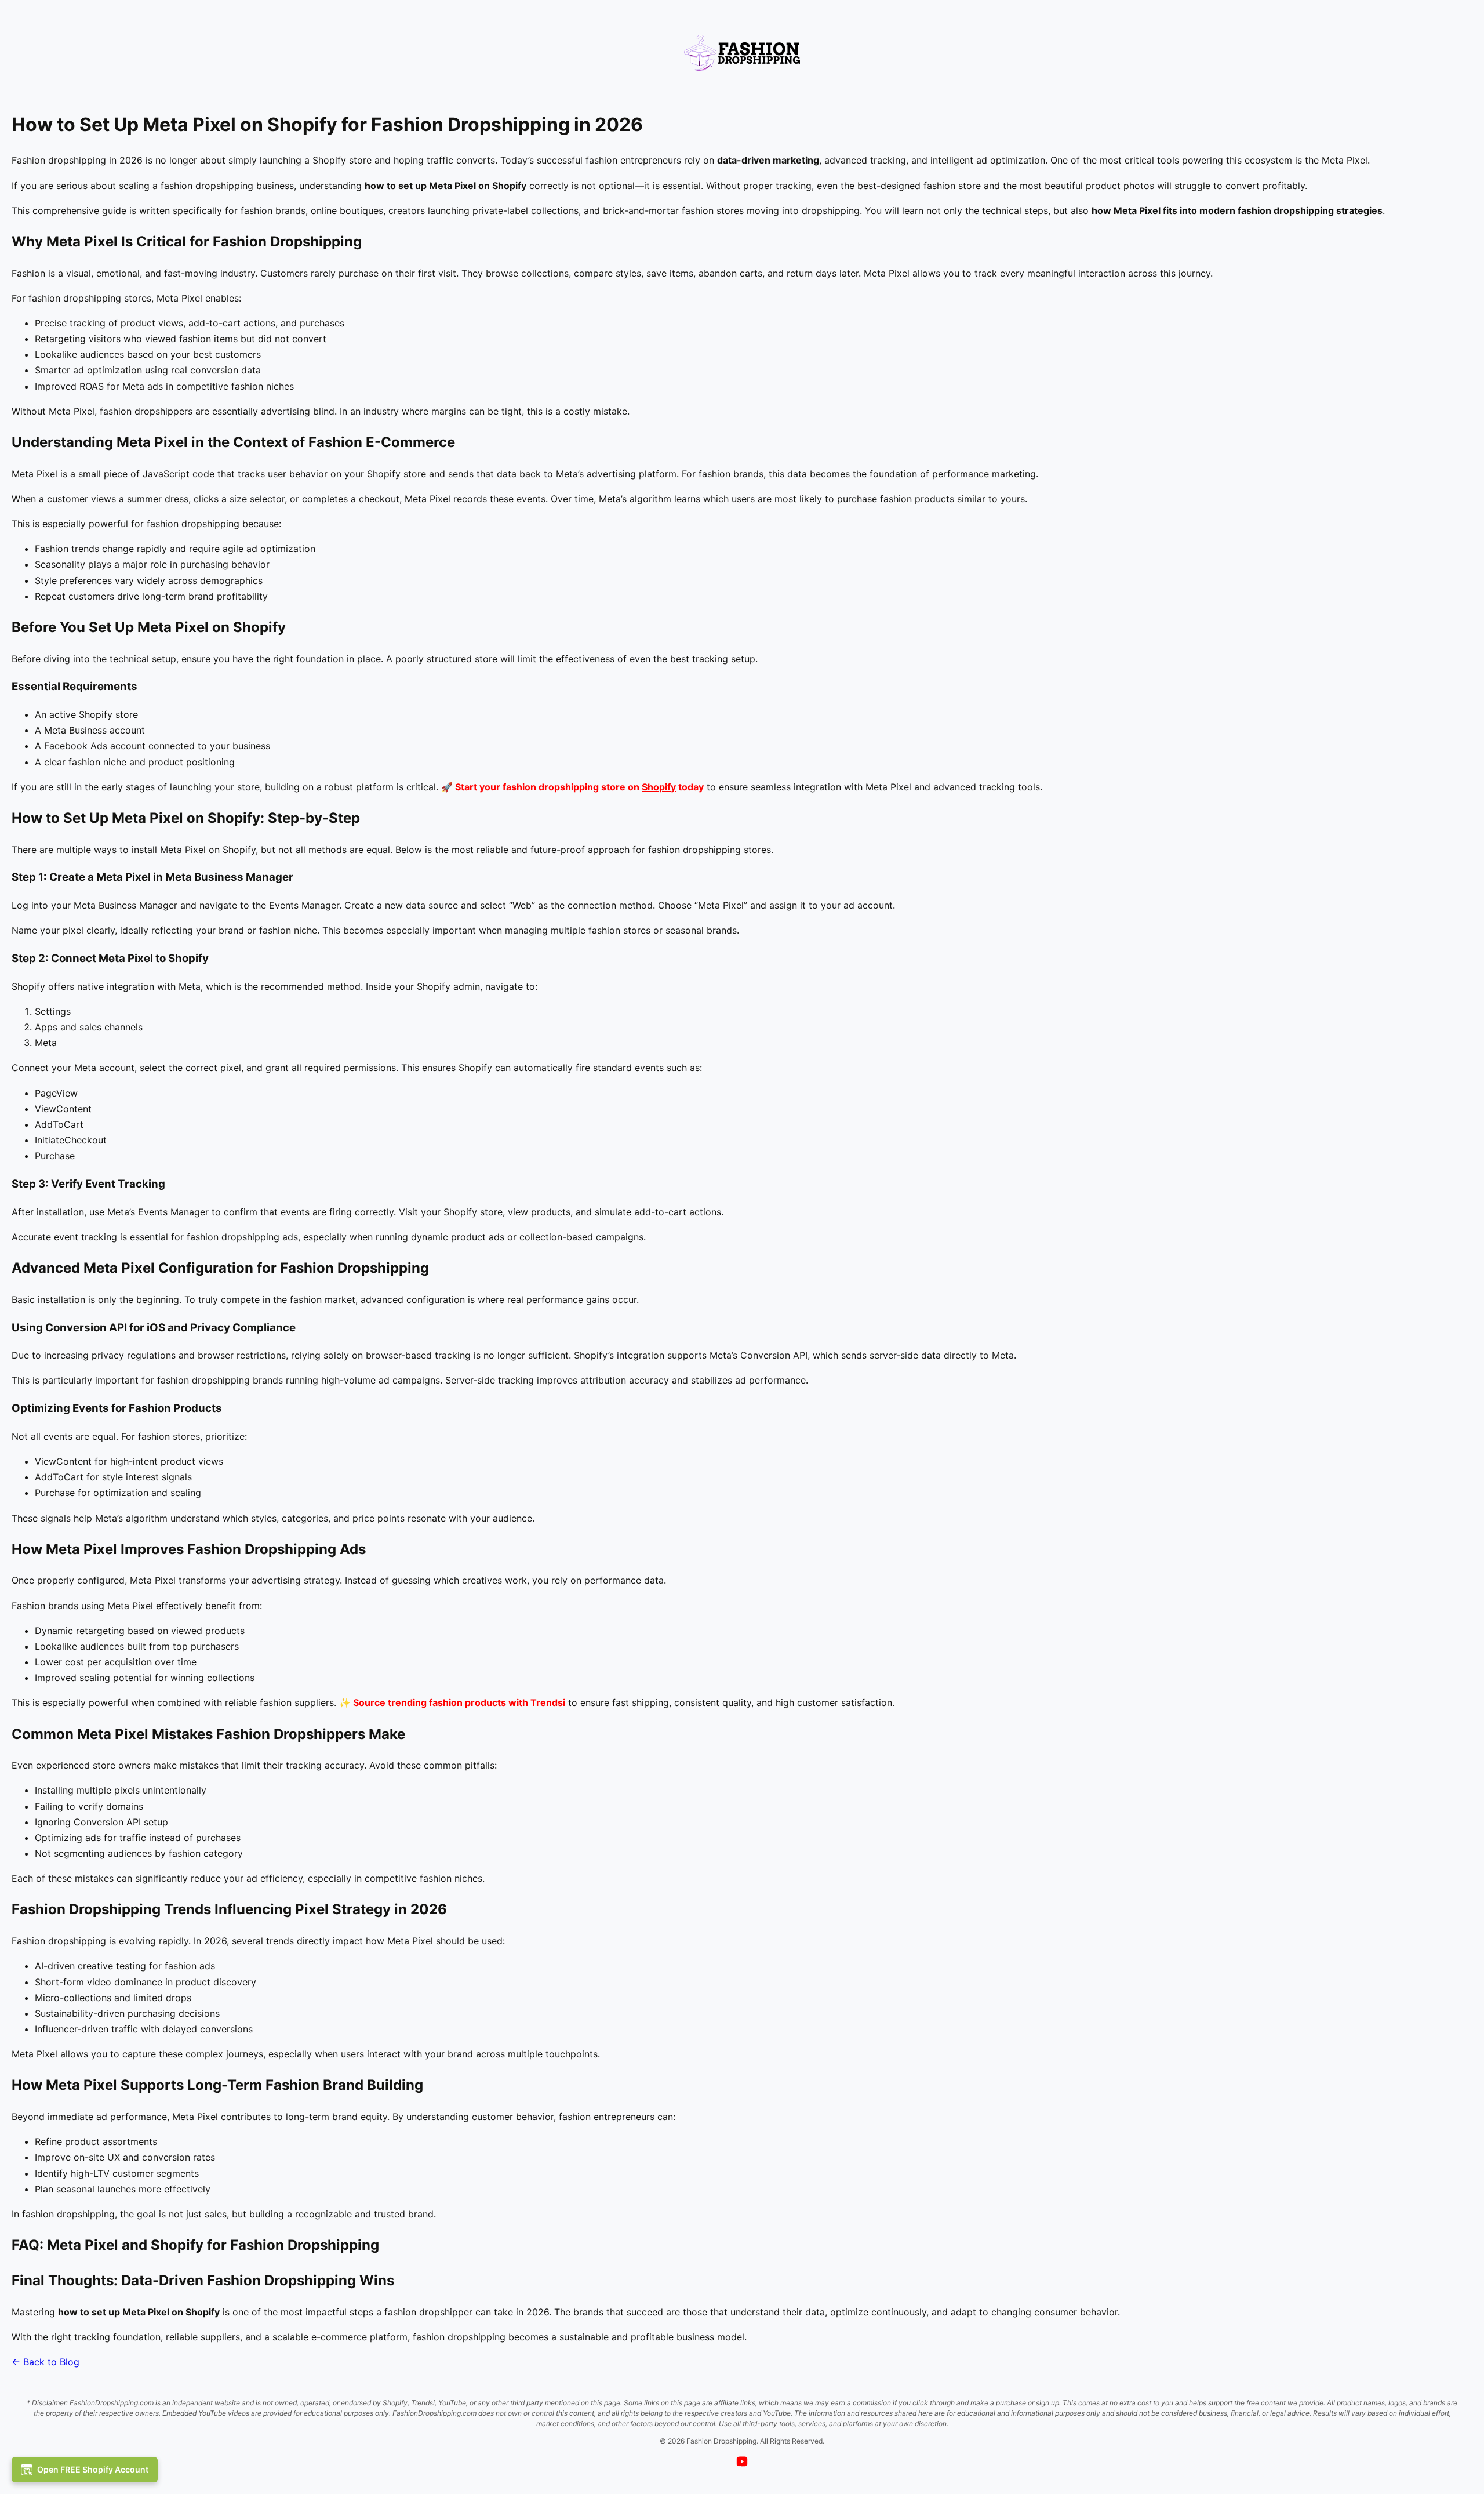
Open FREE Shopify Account (93, 2469)
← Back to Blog (46, 2362)
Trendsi (548, 1702)
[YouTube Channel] (742, 2463)
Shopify (659, 787)
